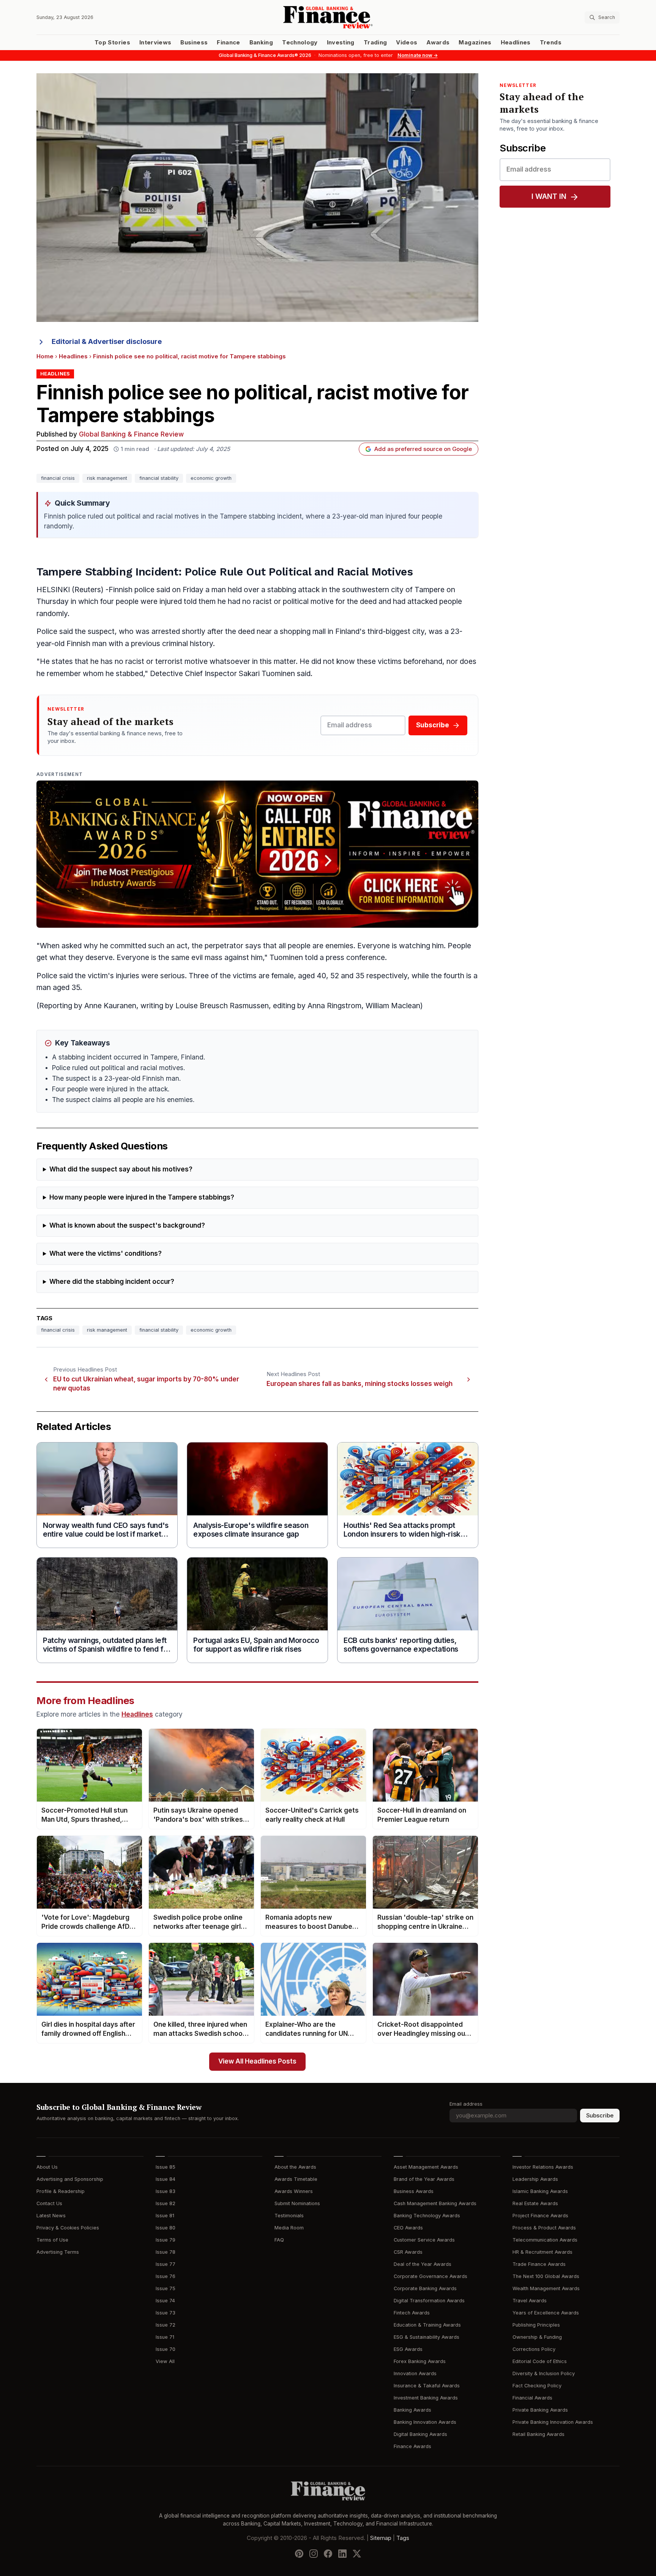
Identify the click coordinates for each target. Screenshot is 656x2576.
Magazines (475, 43)
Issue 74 (165, 2301)
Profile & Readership (61, 2191)
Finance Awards (412, 2446)
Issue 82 (166, 2203)
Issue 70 (166, 2349)
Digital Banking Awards (420, 2434)
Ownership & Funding (537, 2337)
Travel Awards (530, 2301)
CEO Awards (408, 2228)
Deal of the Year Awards (423, 2264)
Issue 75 (166, 2288)
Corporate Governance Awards (430, 2276)
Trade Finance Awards (539, 2264)
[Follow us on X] (357, 2554)
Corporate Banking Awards (425, 2288)
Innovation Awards (415, 2373)
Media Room (289, 2228)
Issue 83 (166, 2191)
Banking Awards (412, 2410)
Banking (261, 43)
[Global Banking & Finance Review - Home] (328, 17)
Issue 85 (166, 2167)
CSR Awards (408, 2252)
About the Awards (295, 2167)
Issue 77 (166, 2264)
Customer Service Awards (424, 2240)
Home (45, 356)
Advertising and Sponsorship (70, 2179)
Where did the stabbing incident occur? (112, 1282)
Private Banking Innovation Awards (553, 2422)
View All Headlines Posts (257, 2061)
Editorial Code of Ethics (540, 2361)
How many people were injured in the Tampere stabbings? (142, 1197)
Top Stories (112, 43)
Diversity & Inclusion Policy (544, 2373)
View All (165, 2361)
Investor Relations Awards (543, 2167)
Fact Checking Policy (537, 2386)
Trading (375, 43)
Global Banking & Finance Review (131, 434)
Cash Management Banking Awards (435, 2203)
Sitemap (381, 2538)
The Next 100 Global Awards (546, 2276)
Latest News (51, 2216)
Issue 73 (166, 2313)
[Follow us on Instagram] (314, 2554)
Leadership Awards (535, 2179)
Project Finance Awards (540, 2216)
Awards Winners (294, 2191)
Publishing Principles (536, 2325)
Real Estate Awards (535, 2203)
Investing (341, 43)
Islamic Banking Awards (540, 2191)
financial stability (159, 478)
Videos (407, 43)
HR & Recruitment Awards (542, 2252)
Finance (228, 43)
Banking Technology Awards (427, 2216)
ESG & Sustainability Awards (427, 2337)
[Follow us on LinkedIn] (342, 2554)
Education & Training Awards (427, 2325)
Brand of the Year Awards (424, 2179)
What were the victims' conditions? (106, 1254)
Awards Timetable (296, 2179)
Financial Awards (532, 2398)
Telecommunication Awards (545, 2240)
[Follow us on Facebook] (328, 2554)
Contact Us (49, 2203)
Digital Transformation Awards (429, 2301)
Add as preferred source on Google (423, 449)
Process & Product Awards (544, 2228)
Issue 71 (165, 2337)
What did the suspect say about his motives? (121, 1169)
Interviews (155, 43)
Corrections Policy (534, 2349)
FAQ (279, 2240)
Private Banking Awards (540, 2410)
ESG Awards (408, 2349)
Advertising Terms (58, 2252)
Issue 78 (166, 2252)
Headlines (516, 43)
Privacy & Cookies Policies (68, 2228)
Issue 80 (166, 2228)
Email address (466, 2104)
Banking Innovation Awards (425, 2422)
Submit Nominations (297, 2203)
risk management (107, 478)
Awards (438, 43)
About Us (47, 2167)
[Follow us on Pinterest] (299, 2554)
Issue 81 (165, 2216)
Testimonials (289, 2216)
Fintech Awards (412, 2313)
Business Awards (414, 2191)
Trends (551, 43)
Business (194, 43)
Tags (403, 2538)
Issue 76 (166, 2276)
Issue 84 (166, 2179)
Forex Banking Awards (420, 2361)
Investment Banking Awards (426, 2398)
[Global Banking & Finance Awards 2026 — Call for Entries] (257, 854)
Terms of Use (52, 2240)
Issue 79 (166, 2240)
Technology (300, 43)
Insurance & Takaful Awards (427, 2386)
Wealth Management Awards (546, 2288)
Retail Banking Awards (539, 2434)
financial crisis (58, 478)
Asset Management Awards (426, 2167)
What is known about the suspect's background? (127, 1226)
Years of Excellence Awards (546, 2313)
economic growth (211, 478)
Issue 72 (166, 2325)
